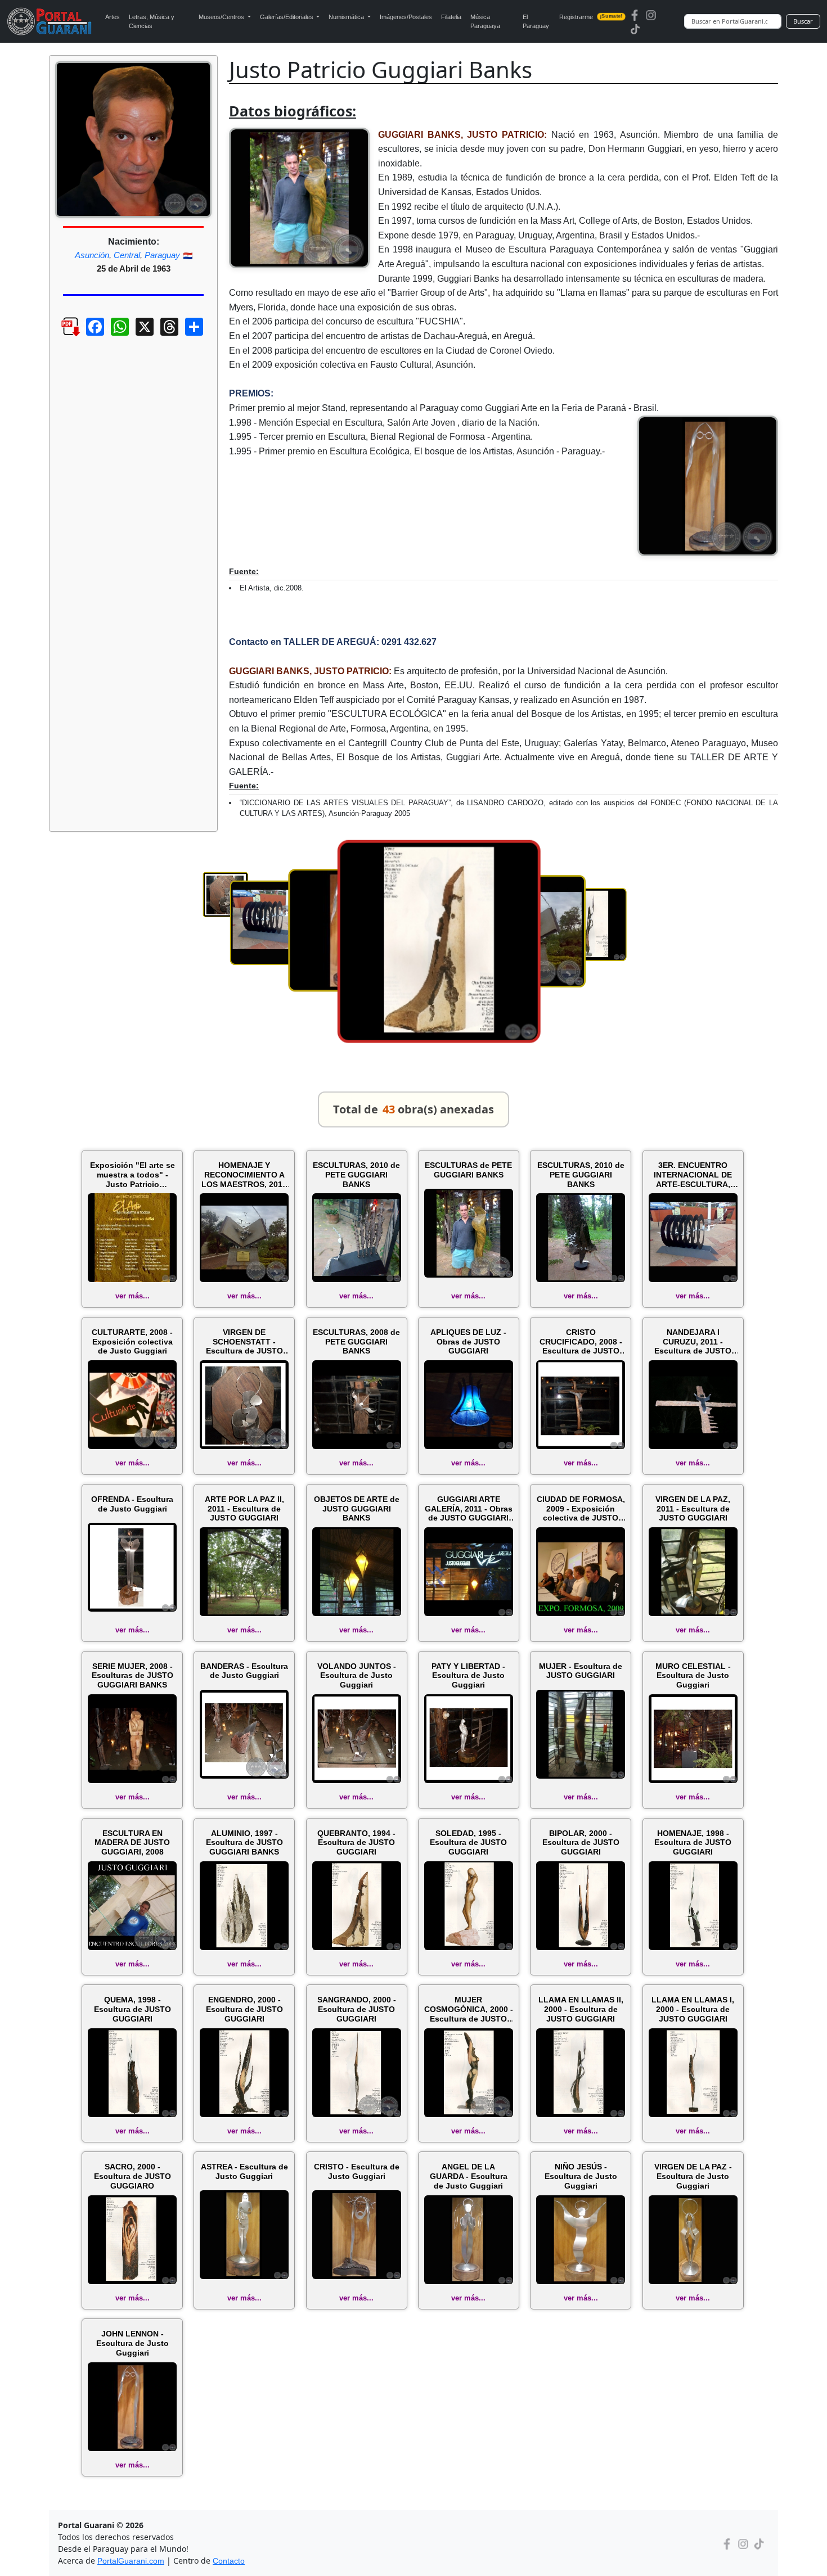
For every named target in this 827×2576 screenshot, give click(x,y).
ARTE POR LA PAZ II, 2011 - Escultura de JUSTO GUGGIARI (244, 1509)
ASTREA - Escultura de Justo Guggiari (244, 2171)
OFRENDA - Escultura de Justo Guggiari (132, 1504)
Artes (113, 17)
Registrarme (591, 17)
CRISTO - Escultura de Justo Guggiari (357, 2171)
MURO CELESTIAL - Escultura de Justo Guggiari (693, 1676)
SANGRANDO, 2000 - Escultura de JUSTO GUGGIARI (357, 2009)
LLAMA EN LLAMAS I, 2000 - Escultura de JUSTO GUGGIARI (693, 2009)
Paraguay (162, 255)
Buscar (803, 21)
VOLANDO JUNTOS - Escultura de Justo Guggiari (357, 1676)
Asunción (92, 255)
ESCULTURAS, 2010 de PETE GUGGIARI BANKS (356, 1175)
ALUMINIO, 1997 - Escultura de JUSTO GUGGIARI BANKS (244, 1843)
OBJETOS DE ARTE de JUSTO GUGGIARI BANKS (357, 1509)
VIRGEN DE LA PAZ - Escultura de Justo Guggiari (693, 2176)
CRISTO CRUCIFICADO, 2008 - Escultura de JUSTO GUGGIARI (581, 1342)
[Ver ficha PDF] (61, 335)
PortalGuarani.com (131, 2561)
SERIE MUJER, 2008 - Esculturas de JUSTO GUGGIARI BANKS (132, 1676)
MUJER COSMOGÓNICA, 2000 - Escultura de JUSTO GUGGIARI (469, 2009)
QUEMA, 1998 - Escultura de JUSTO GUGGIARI (132, 2009)
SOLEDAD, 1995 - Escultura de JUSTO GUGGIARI (468, 1843)
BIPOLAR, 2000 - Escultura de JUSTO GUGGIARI (581, 1843)
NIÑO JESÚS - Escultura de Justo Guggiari (581, 2176)
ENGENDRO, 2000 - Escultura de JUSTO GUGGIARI (244, 2009)
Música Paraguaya (485, 22)
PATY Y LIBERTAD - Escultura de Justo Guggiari (468, 1676)
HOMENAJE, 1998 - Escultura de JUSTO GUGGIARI (693, 1843)
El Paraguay (536, 22)
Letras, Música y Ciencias (152, 22)
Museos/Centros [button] (222, 17)
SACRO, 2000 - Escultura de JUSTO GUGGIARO (132, 2176)
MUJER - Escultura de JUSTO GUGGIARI (581, 1671)
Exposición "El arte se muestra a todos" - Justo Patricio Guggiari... (132, 1175)
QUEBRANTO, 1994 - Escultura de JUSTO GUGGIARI (356, 1843)
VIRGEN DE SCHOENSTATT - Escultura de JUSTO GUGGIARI (244, 1342)
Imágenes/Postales (406, 17)
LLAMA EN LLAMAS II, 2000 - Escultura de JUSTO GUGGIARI (581, 2009)
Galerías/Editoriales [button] (287, 17)
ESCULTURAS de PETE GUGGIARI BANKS (468, 1170)
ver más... (132, 1296)
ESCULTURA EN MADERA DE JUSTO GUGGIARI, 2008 (132, 1843)
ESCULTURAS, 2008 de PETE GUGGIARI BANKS (356, 1342)
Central (127, 255)
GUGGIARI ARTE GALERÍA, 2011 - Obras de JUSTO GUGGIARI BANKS (469, 1509)
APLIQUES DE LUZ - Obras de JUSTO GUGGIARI (468, 1342)
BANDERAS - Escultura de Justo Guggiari (244, 1671)
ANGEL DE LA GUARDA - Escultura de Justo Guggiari (469, 2176)
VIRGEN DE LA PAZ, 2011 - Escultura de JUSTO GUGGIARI (693, 1509)
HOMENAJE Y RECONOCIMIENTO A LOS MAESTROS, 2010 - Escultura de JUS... (244, 1175)
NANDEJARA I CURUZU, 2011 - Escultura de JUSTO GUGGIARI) (693, 1342)
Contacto (229, 2561)
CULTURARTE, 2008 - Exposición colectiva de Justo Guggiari (132, 1342)
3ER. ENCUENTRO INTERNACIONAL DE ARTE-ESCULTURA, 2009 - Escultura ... (693, 1175)
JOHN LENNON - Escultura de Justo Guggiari (132, 2343)
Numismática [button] (347, 17)
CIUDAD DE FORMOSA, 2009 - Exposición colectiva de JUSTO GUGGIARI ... (581, 1509)
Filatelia (451, 17)
